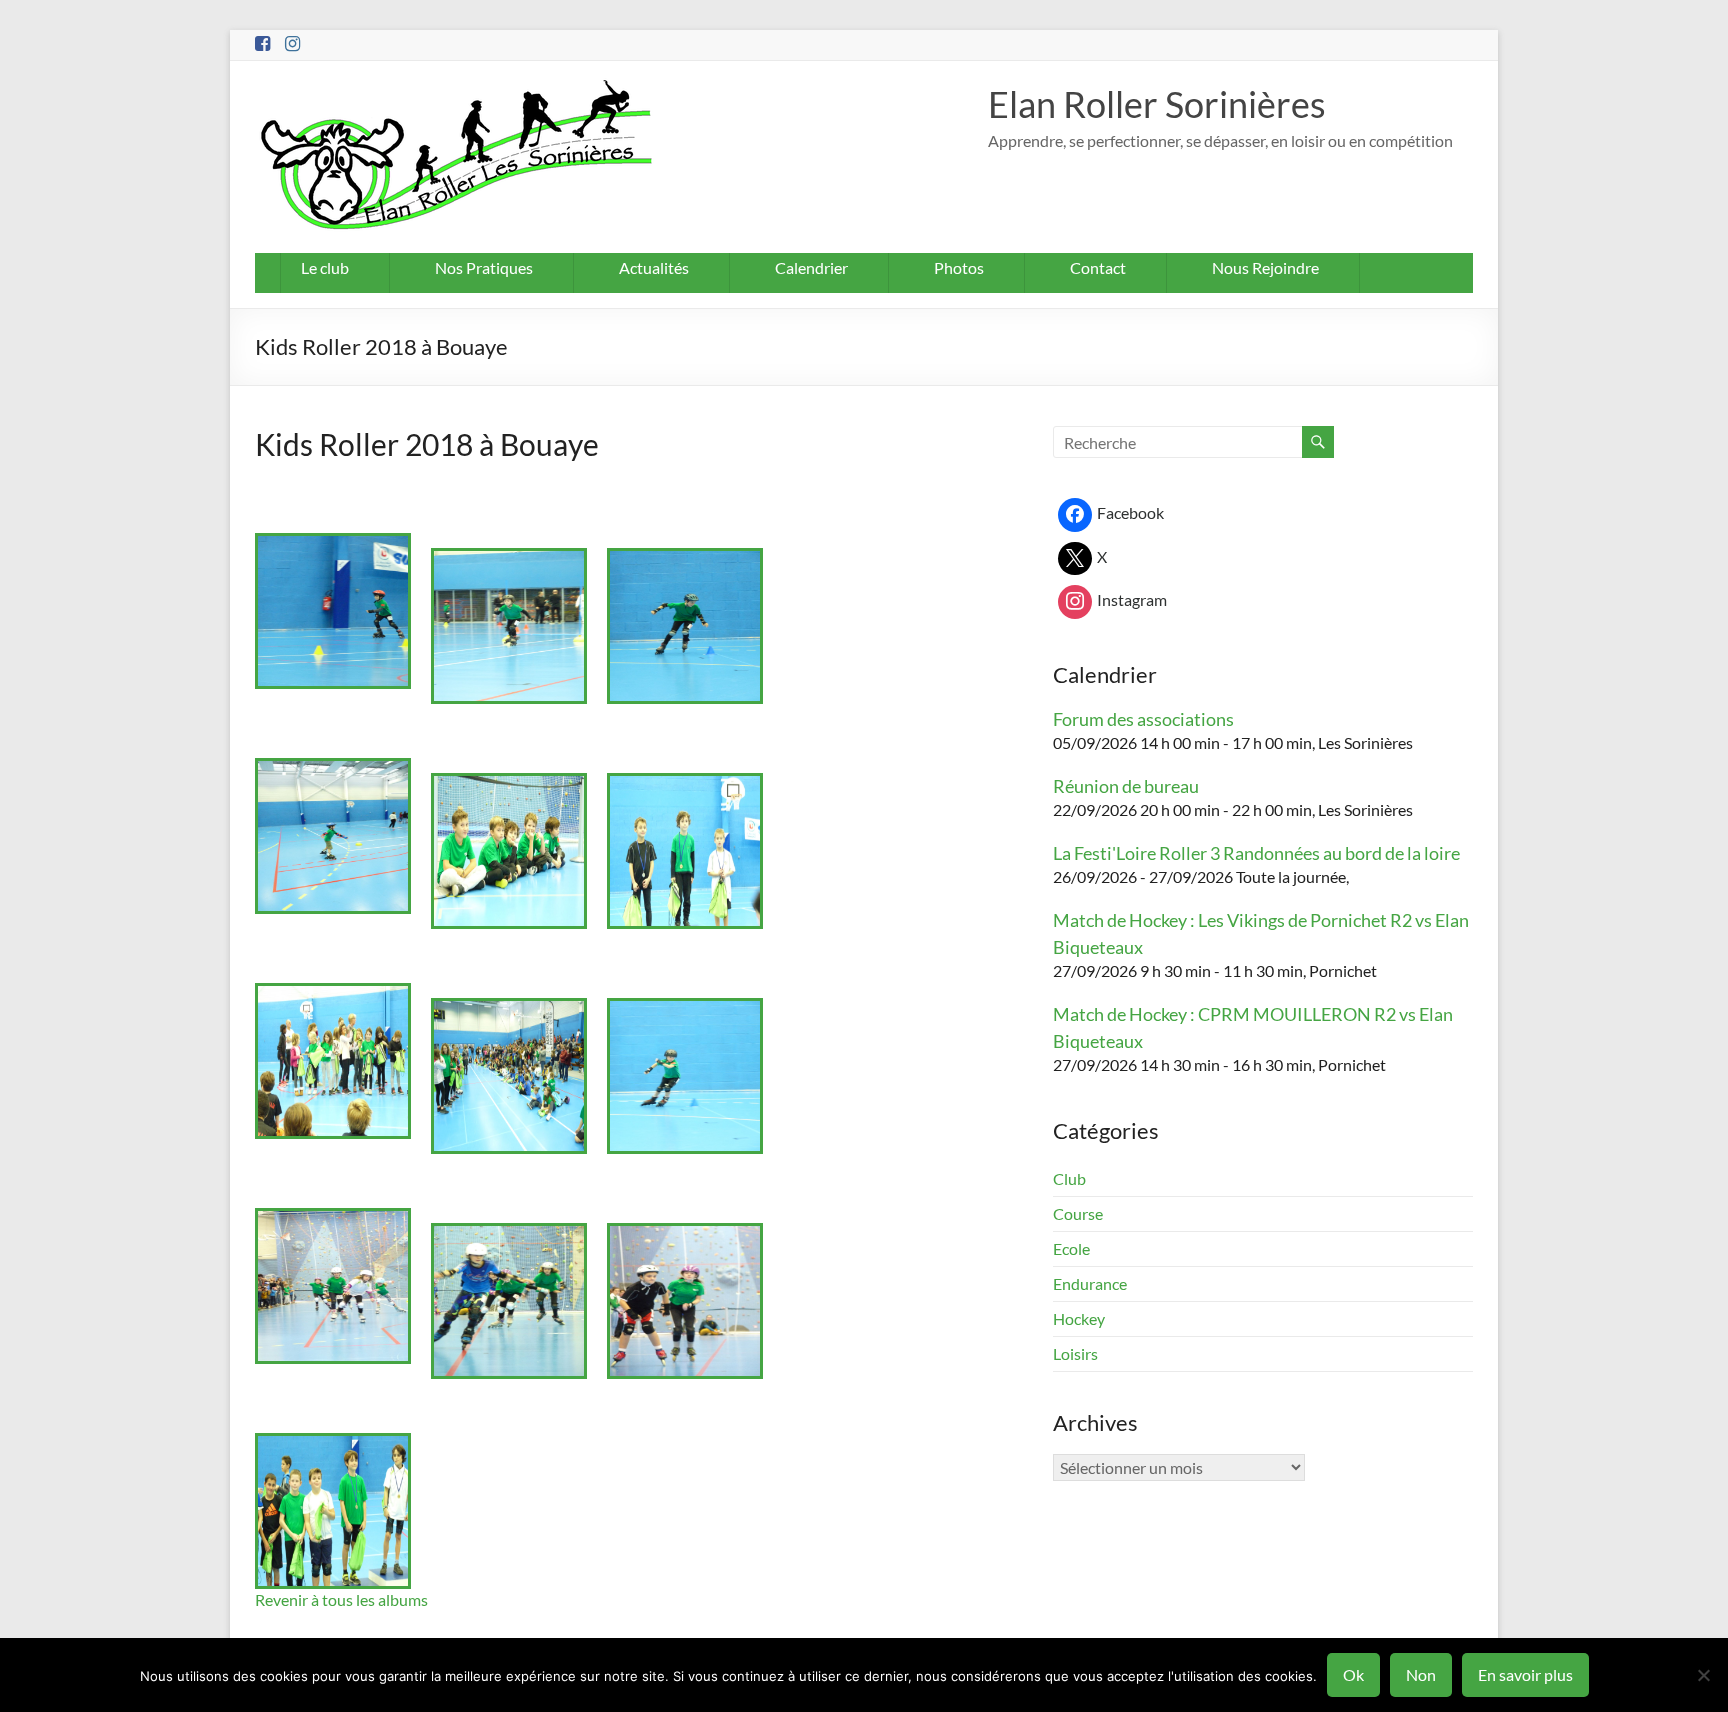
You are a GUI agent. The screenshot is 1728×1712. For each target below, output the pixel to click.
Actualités (654, 267)
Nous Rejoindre (1265, 267)
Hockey (1079, 1318)
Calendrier (811, 267)
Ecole (1071, 1248)
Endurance (1090, 1283)
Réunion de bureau (1126, 786)
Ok (1353, 1674)
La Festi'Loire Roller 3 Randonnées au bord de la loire (1256, 853)
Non (1421, 1674)
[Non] (1703, 1675)
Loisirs (1075, 1353)
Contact (1098, 267)
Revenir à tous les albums (341, 1599)
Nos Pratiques (484, 267)
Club (1069, 1178)
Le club (325, 267)
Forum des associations (1143, 719)
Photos (959, 267)
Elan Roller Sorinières (1157, 104)
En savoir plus (1525, 1674)
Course (1078, 1213)
